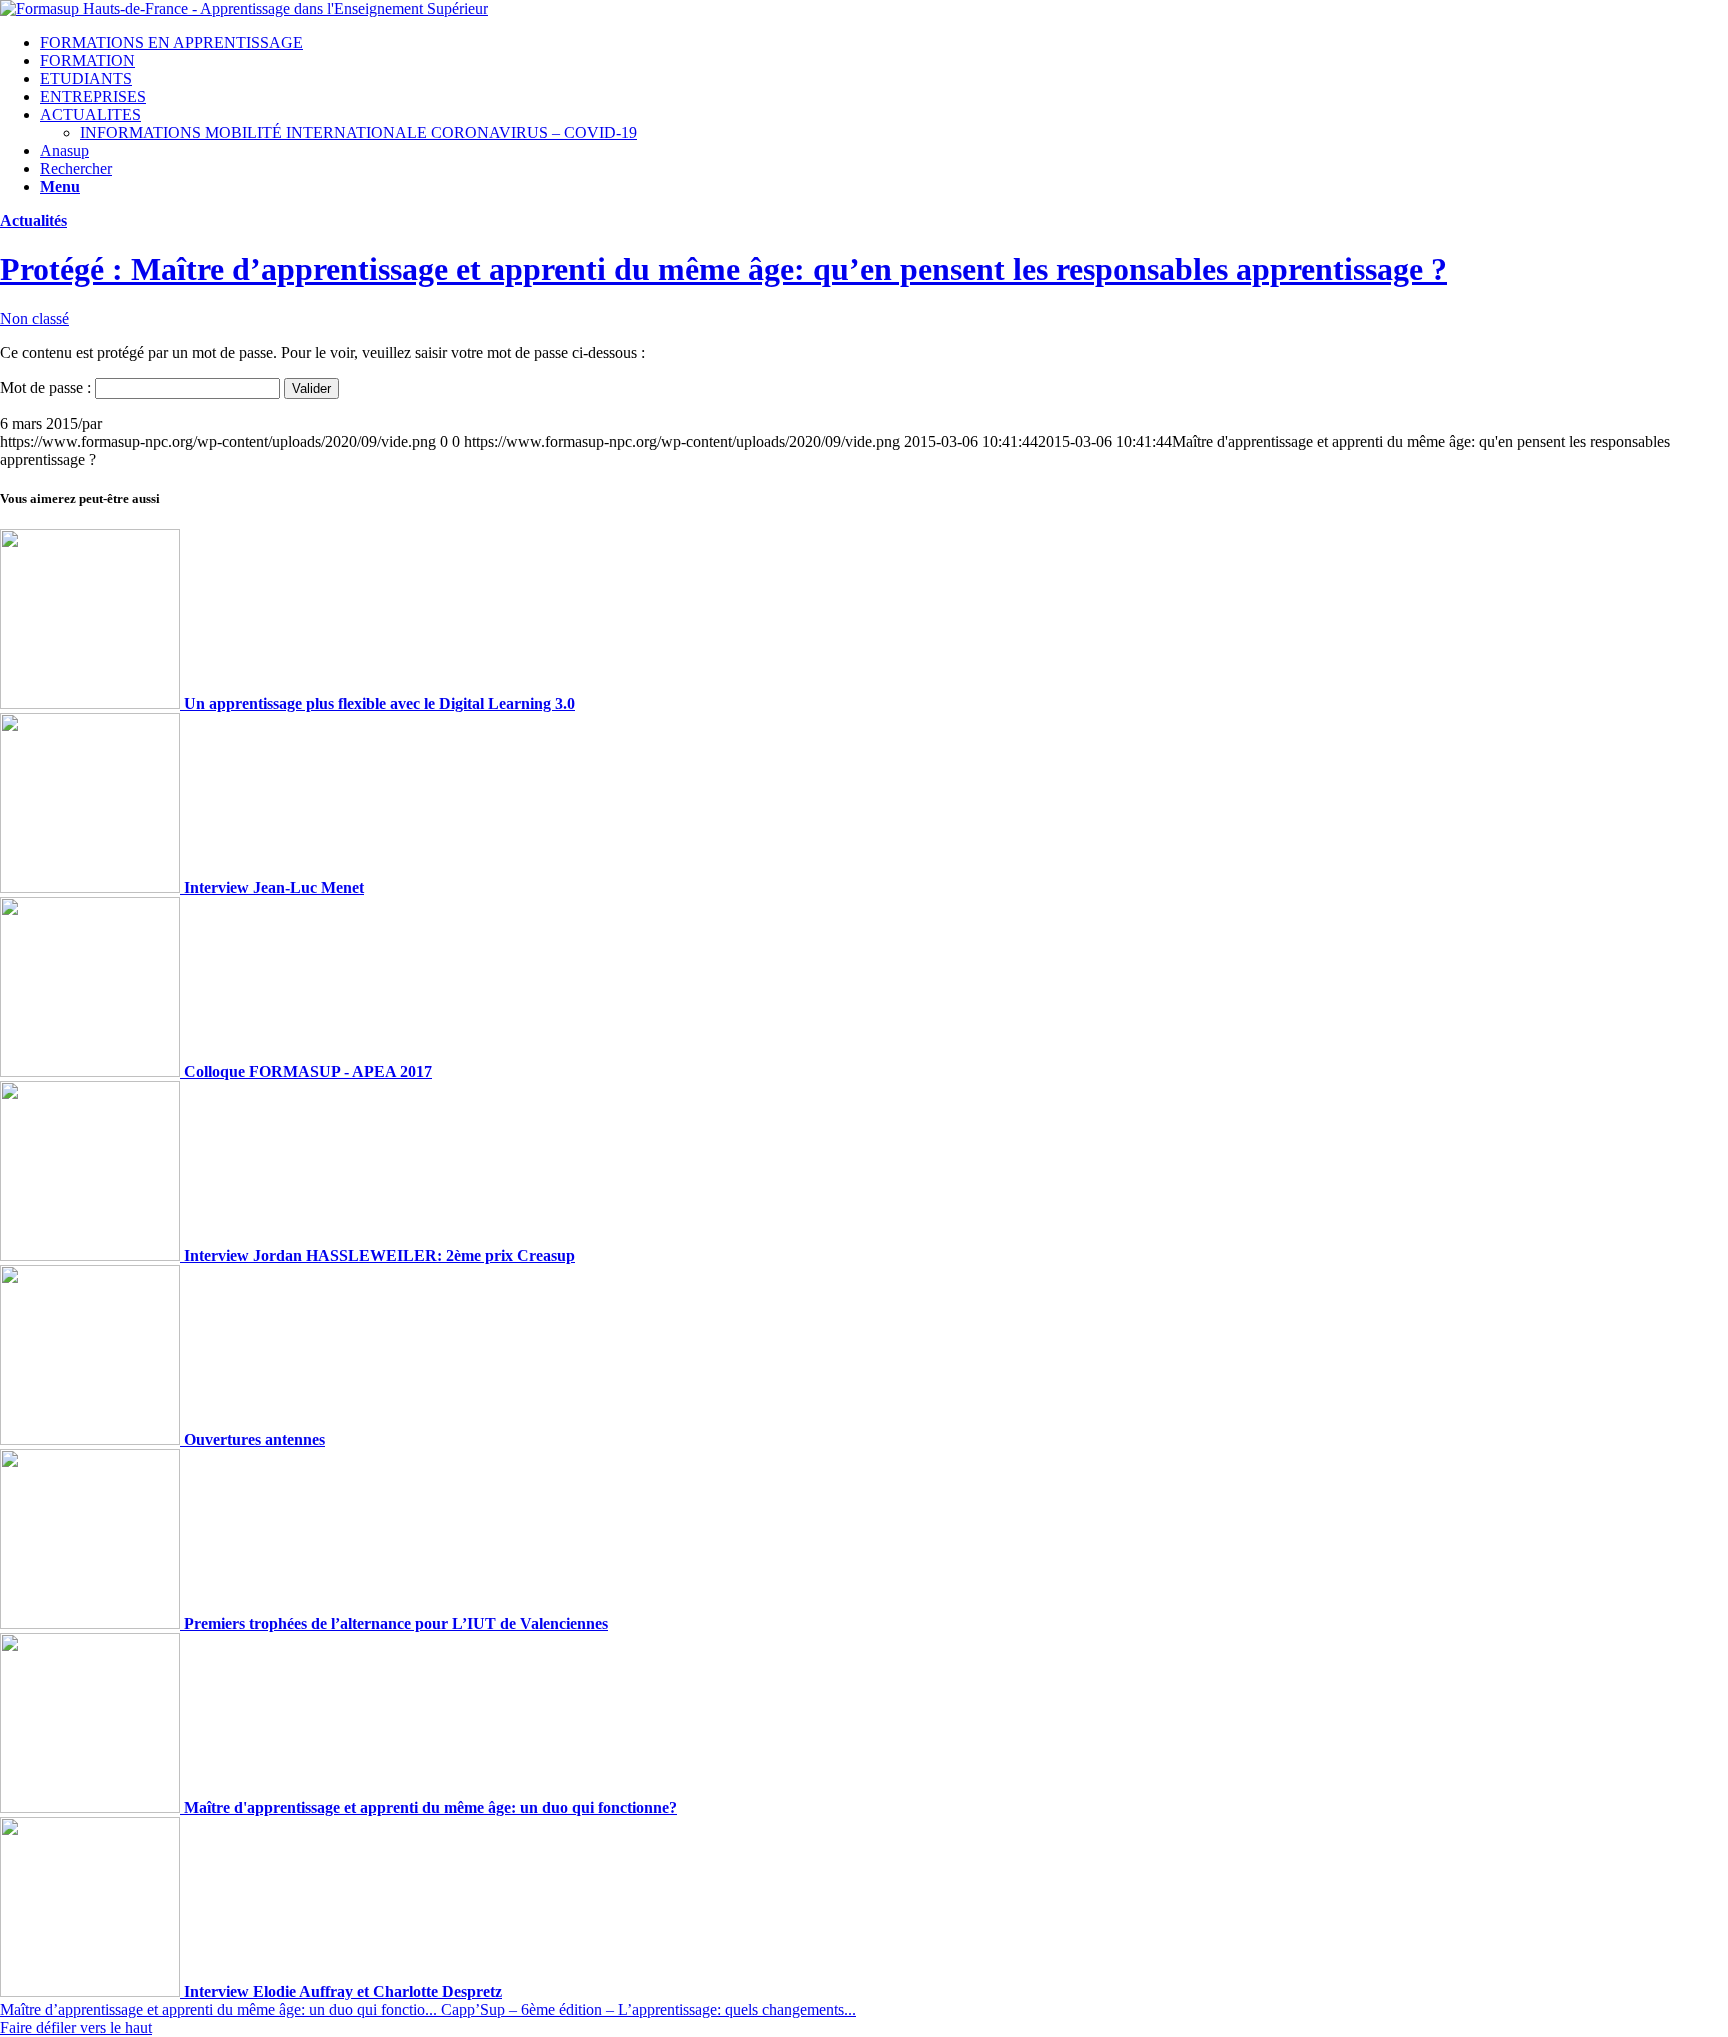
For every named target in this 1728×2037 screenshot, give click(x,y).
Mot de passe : (47, 387)
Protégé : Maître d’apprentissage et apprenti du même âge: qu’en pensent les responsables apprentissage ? (723, 269)
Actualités (33, 220)
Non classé (34, 318)
